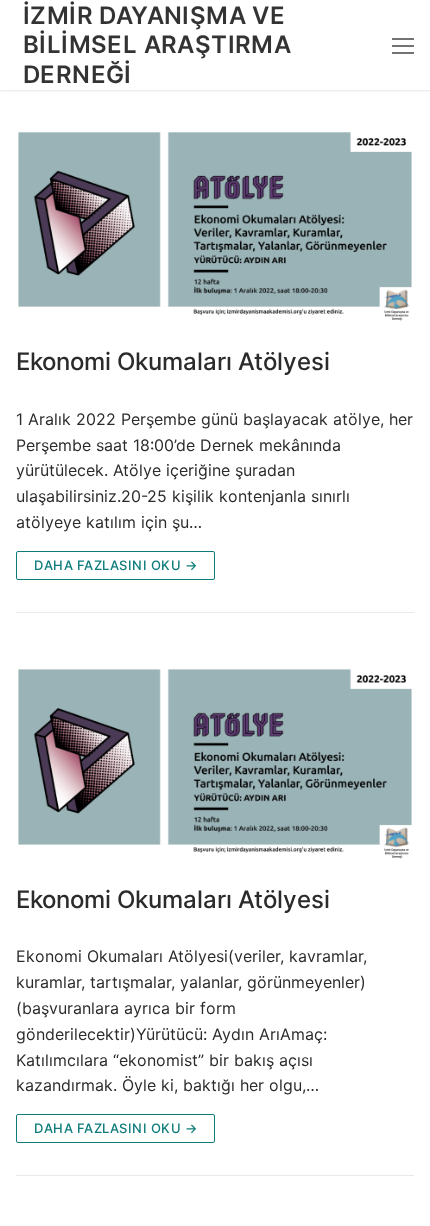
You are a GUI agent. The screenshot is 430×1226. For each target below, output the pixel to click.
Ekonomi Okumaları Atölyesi (173, 361)
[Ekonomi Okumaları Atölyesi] (215, 220)
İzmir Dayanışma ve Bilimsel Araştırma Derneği (157, 44)
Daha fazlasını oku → (115, 565)
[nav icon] (403, 45)
